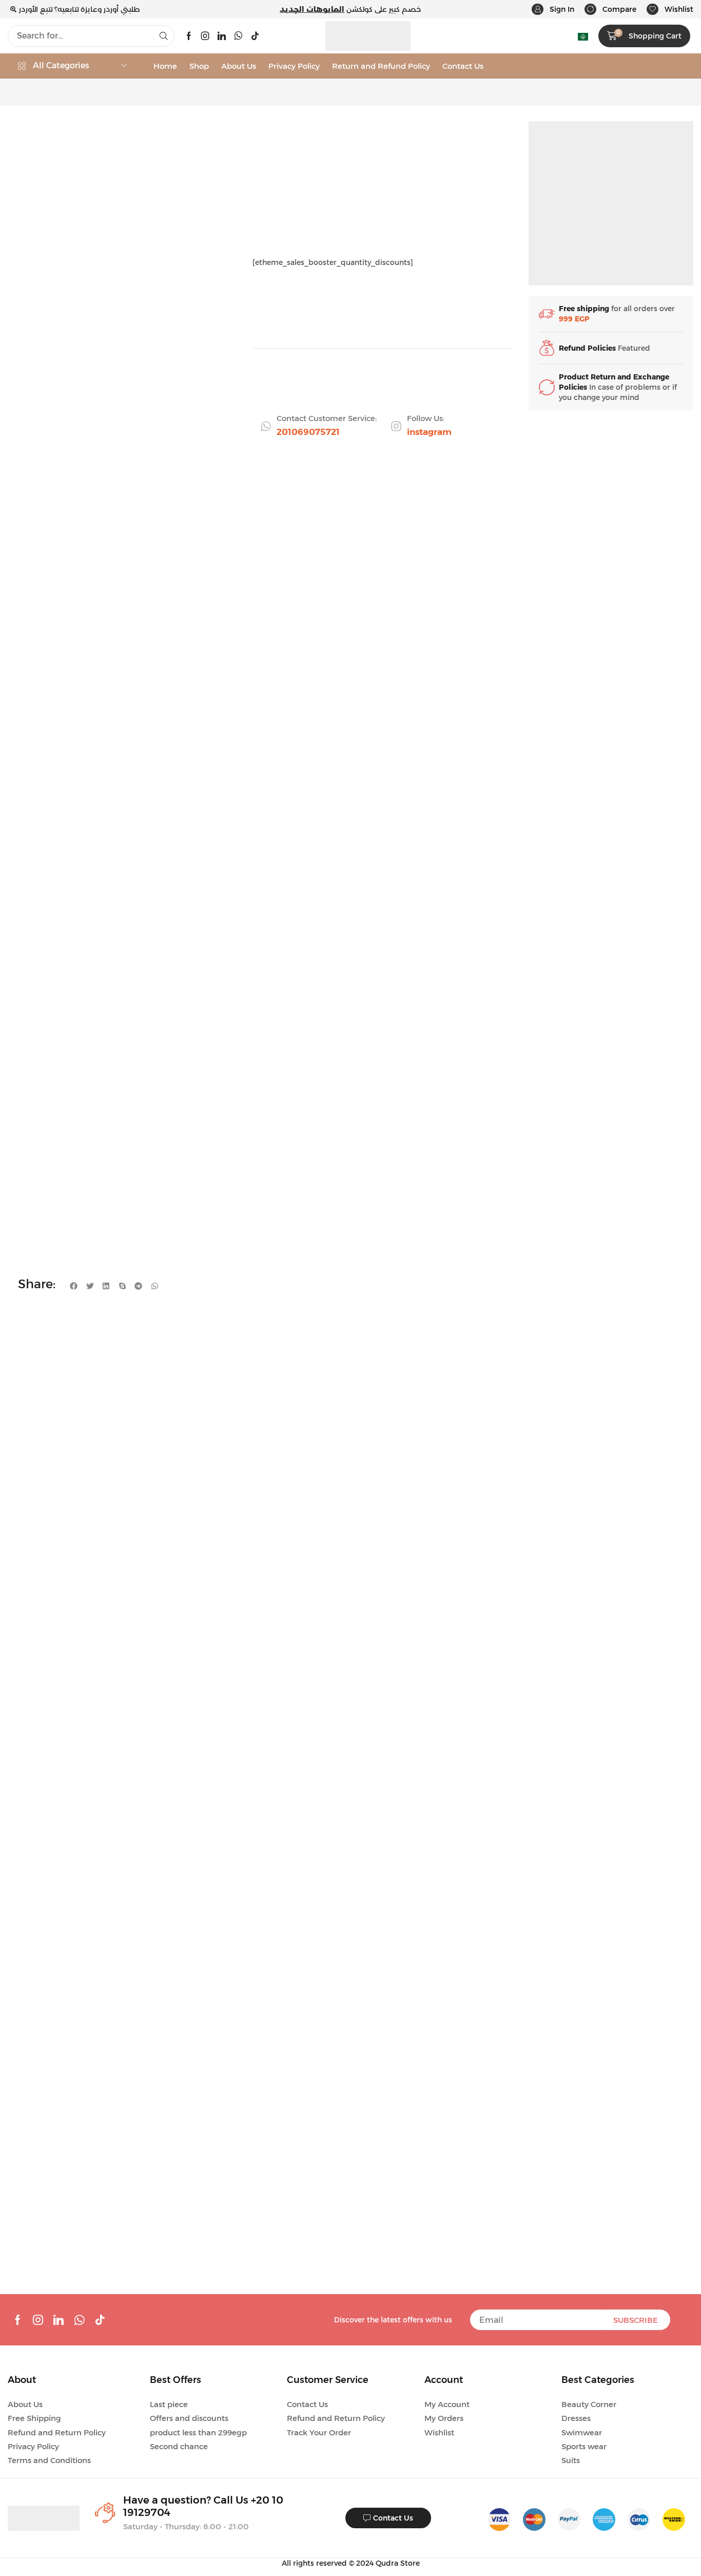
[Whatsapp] (238, 36)
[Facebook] (189, 36)
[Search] (164, 36)
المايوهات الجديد (312, 9)
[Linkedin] (222, 36)
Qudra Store (398, 2563)
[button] (553, 9)
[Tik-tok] (255, 36)
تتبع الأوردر (36, 9)
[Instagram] (205, 36)
